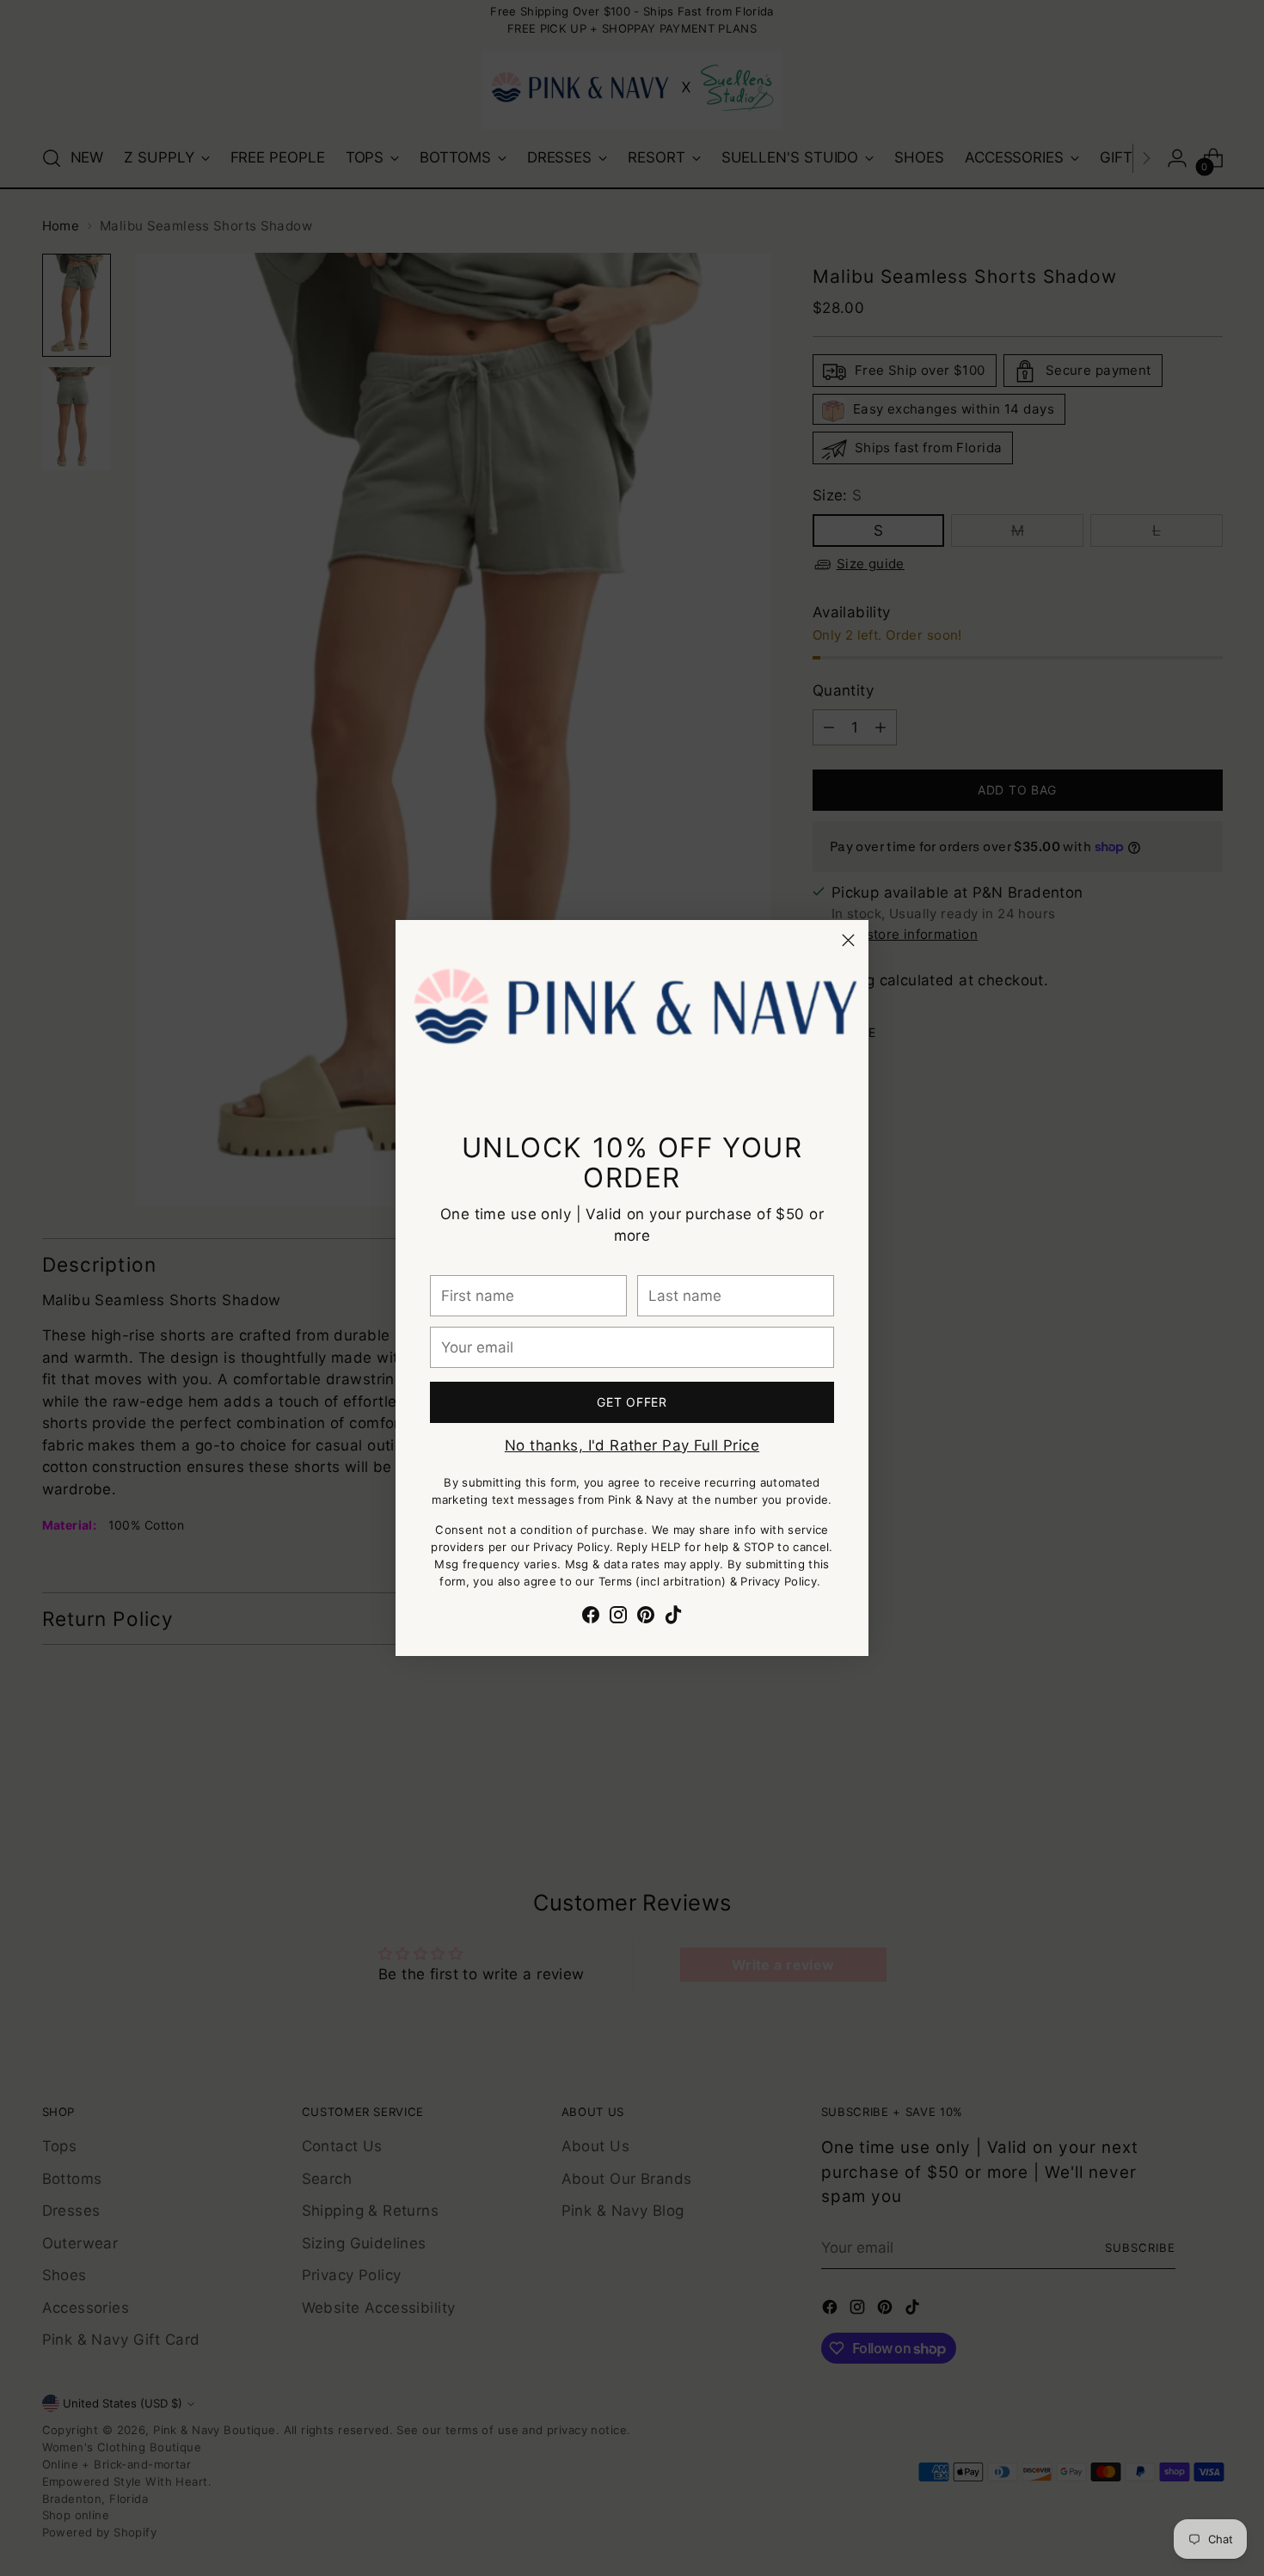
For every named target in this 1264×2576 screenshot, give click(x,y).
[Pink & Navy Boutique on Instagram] (618, 1618)
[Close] (848, 940)
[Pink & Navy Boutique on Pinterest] (646, 1618)
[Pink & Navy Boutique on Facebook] (591, 1618)
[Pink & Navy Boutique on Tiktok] (673, 1618)
